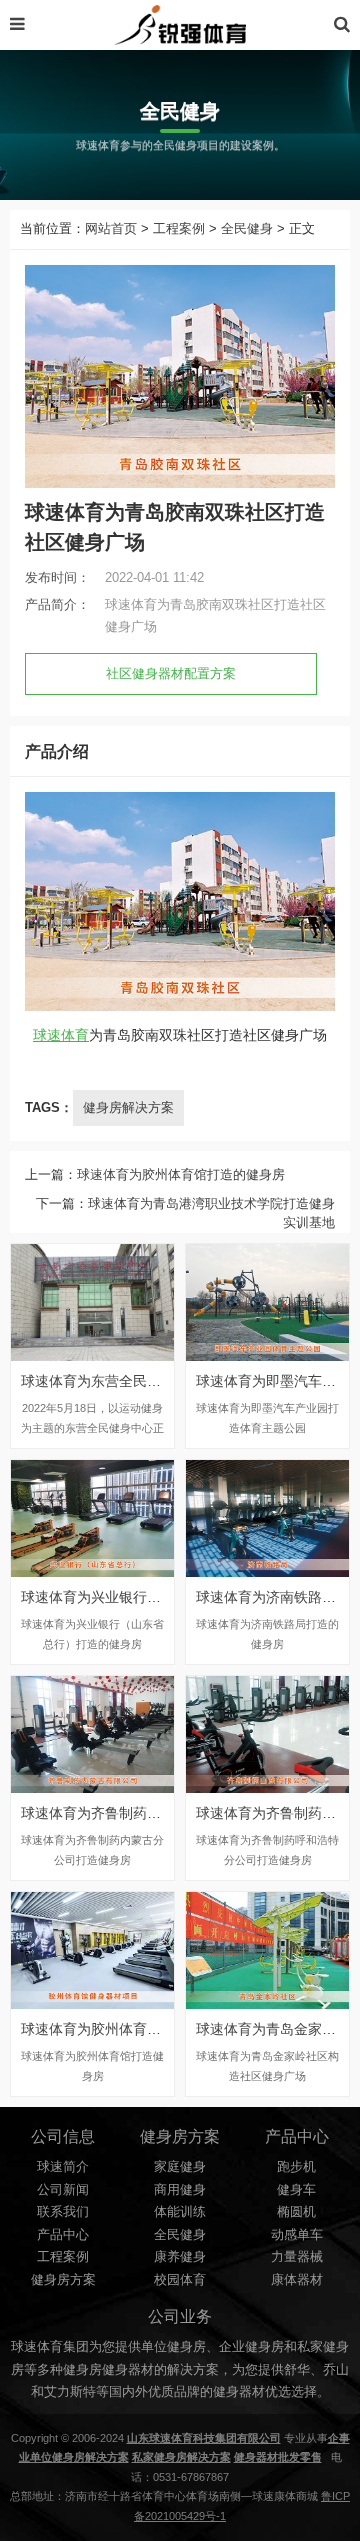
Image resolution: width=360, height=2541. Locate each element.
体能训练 (180, 2212)
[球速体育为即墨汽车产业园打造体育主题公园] (267, 1302)
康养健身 (180, 2257)
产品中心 (63, 2235)
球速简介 (63, 2167)
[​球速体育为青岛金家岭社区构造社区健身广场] (267, 1950)
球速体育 (61, 1035)
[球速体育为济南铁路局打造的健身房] (267, 1518)
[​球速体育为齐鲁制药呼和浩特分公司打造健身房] (267, 1734)
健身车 (296, 2190)
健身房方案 (63, 2280)
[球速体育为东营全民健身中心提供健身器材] (92, 1302)
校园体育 (180, 2280)
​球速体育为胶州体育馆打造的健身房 (181, 1175)
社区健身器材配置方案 (171, 674)
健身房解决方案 (128, 1108)
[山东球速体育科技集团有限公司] (180, 25)
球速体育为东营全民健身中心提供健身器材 (154, 1381)
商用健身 (180, 2190)
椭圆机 (296, 2212)
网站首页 (111, 229)
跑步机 (296, 2167)
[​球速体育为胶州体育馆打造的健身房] (92, 1950)
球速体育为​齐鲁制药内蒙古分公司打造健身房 (161, 1813)
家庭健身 (180, 2167)
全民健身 (247, 229)
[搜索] (342, 24)
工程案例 (179, 229)
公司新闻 (63, 2190)
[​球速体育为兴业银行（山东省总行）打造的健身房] (92, 1518)
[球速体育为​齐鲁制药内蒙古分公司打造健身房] (92, 1734)
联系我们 (63, 2212)
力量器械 (297, 2257)
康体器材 (297, 2280)
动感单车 (297, 2235)
